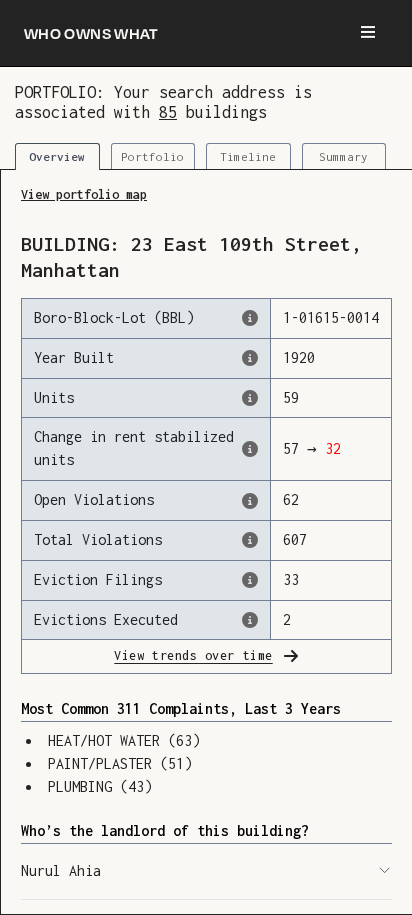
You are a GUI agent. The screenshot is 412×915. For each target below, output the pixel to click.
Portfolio (152, 156)
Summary (343, 156)
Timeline (248, 156)
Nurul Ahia (61, 870)
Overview (57, 156)
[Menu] (368, 33)
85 (168, 111)
